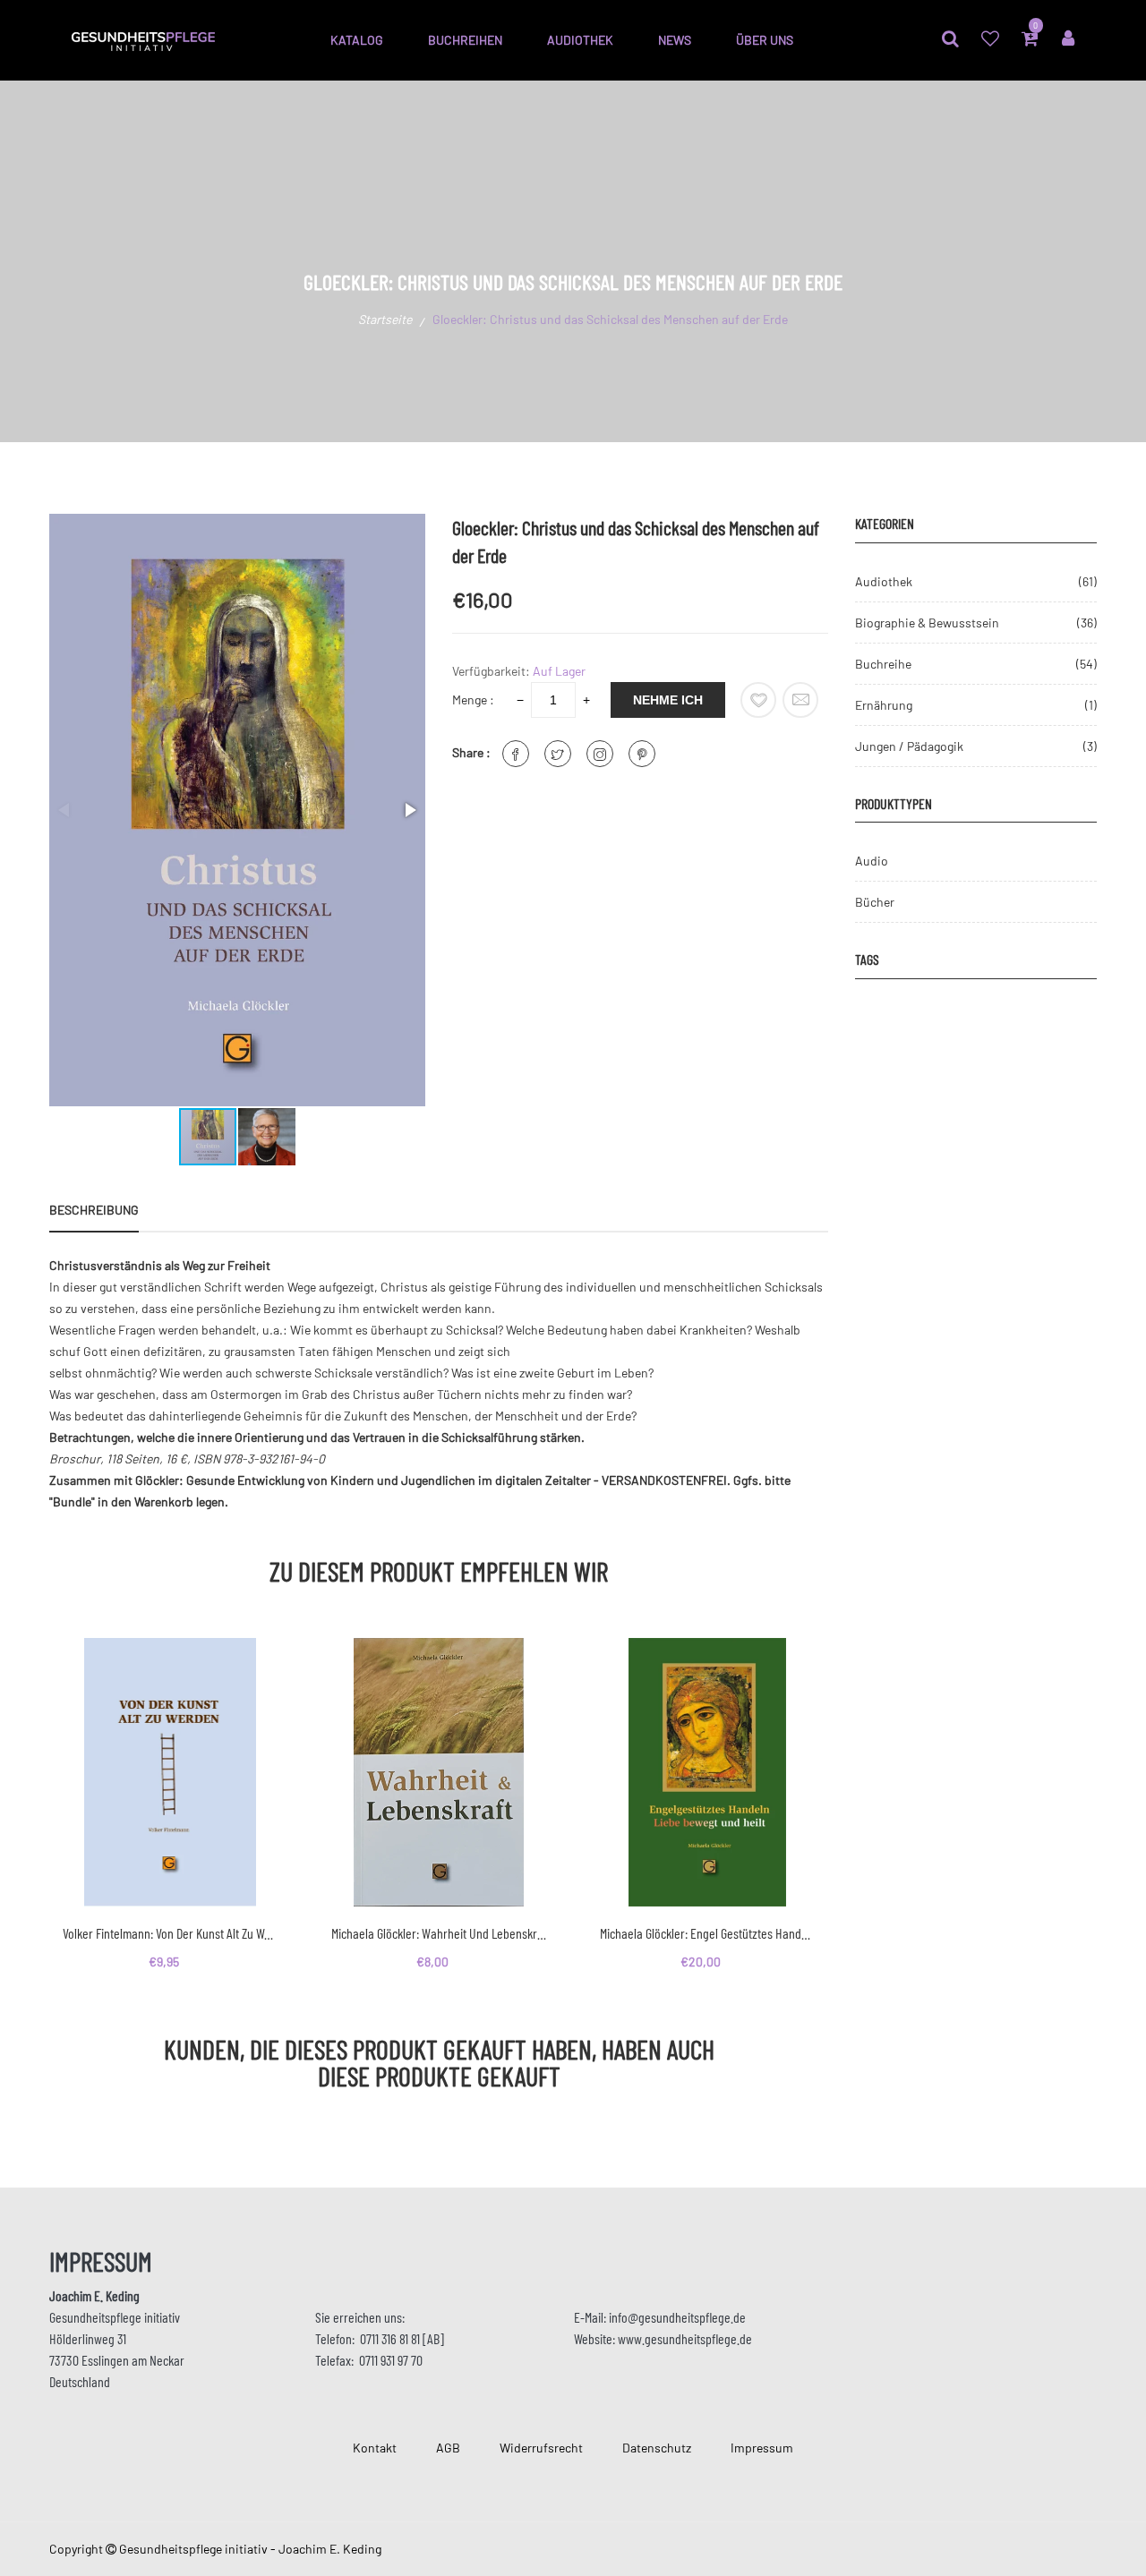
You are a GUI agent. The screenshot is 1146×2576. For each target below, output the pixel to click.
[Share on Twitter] (558, 754)
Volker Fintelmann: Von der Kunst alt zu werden (170, 1933)
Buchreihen (465, 40)
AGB (448, 2448)
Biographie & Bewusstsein (927, 623)
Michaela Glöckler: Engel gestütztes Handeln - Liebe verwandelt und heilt (707, 1933)
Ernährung (884, 705)
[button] (409, 810)
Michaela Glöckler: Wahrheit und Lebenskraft (439, 1933)
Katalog (357, 40)
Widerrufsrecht (541, 2448)
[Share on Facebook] (516, 754)
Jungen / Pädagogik (909, 746)
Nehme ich (668, 700)
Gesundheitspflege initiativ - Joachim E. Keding (250, 2549)
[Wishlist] (758, 700)
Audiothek (580, 40)
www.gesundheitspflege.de (685, 2338)
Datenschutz (657, 2448)
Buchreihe (883, 664)
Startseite (385, 319)
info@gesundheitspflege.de (677, 2317)
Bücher (875, 902)
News (675, 40)
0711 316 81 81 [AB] (402, 2338)
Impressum (762, 2448)
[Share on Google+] (600, 754)
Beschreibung (94, 1210)
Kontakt (375, 2448)
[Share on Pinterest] (642, 754)
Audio (872, 861)
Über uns (765, 40)
